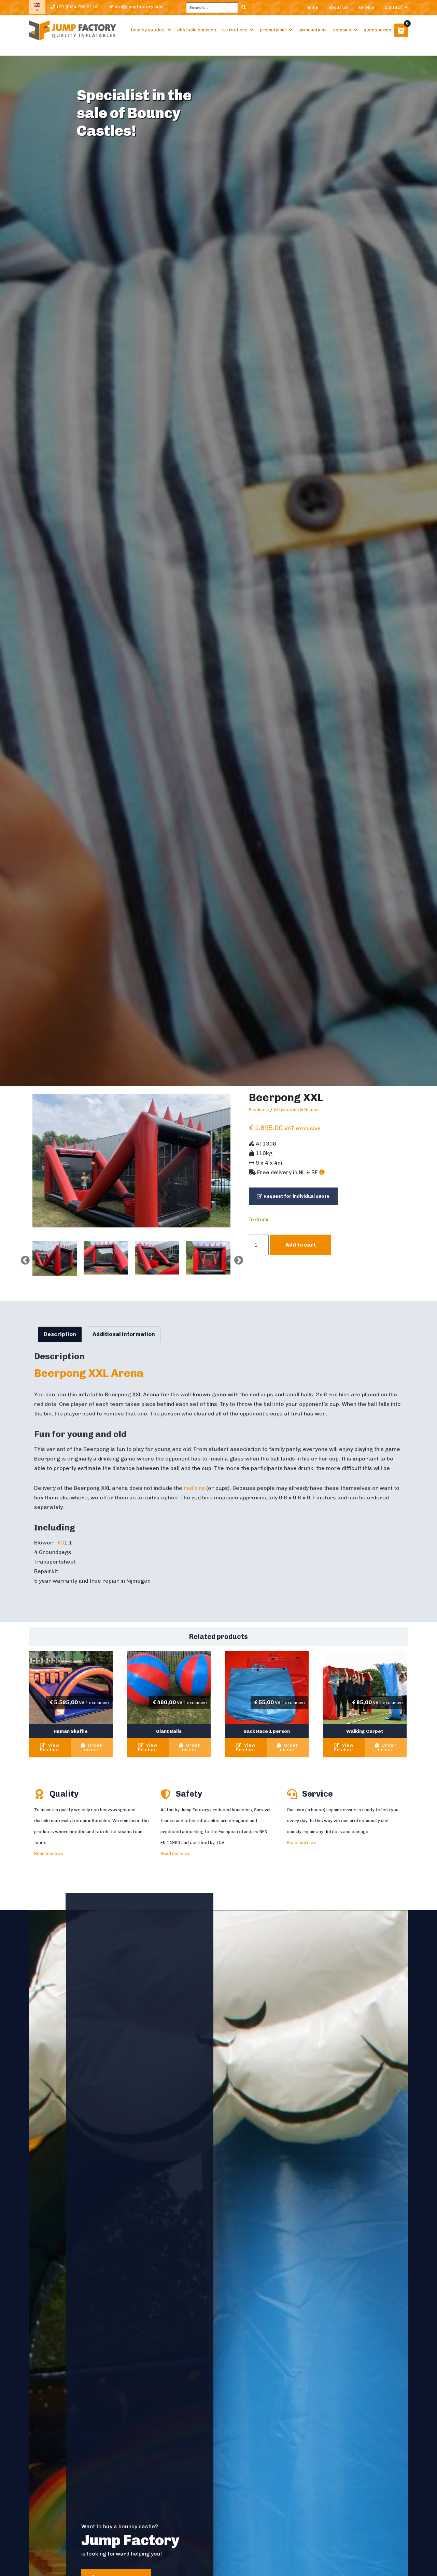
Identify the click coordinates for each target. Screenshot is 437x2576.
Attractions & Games (296, 1110)
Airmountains (313, 30)
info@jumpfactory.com (138, 7)
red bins (194, 1488)
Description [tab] (60, 1334)
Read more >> (49, 1853)
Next (237, 1259)
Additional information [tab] (124, 1334)
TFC (59, 1543)
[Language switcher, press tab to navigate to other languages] (37, 7)
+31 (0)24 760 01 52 (77, 7)
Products (259, 1110)
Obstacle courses (197, 30)
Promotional (273, 30)
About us (338, 7)
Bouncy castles (148, 30)
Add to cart (301, 1245)
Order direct (93, 1747)
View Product (50, 1747)
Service (366, 7)
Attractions (235, 30)
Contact (393, 7)
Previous (24, 1259)
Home (312, 7)
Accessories (377, 30)
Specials (342, 30)
